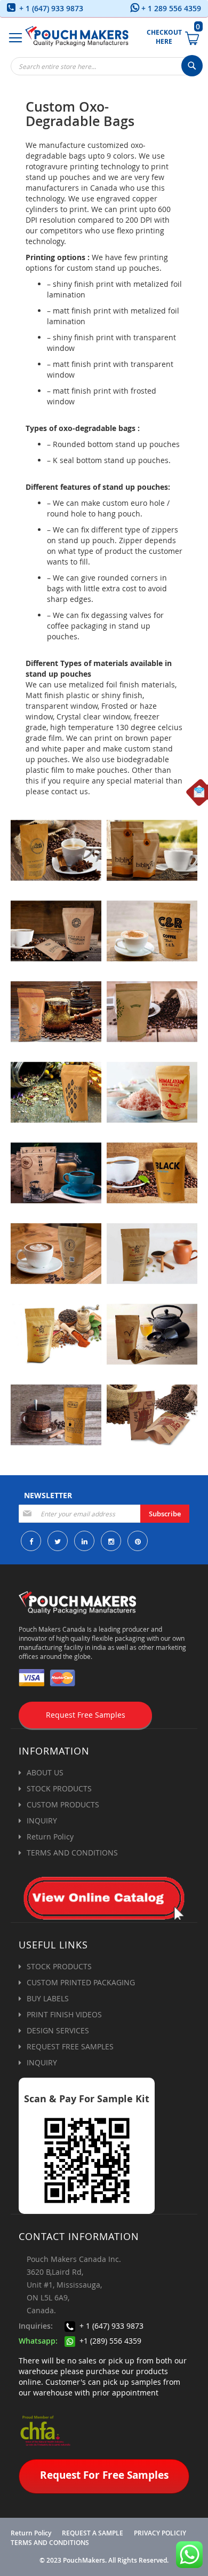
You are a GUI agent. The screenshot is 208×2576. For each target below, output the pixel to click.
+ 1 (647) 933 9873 (50, 8)
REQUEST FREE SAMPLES (70, 2046)
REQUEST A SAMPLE (93, 2533)
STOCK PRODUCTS (59, 1788)
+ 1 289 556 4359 (170, 8)
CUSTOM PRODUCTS (63, 1804)
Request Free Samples (86, 1715)
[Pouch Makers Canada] (77, 36)
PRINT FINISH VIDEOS (64, 2014)
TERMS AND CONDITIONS (72, 1853)
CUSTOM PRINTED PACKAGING (81, 1982)
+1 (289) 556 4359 (109, 2341)
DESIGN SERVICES (58, 2030)
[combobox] (107, 66)
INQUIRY (42, 1821)
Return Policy (50, 1837)
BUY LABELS (48, 1998)
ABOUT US (45, 1772)
